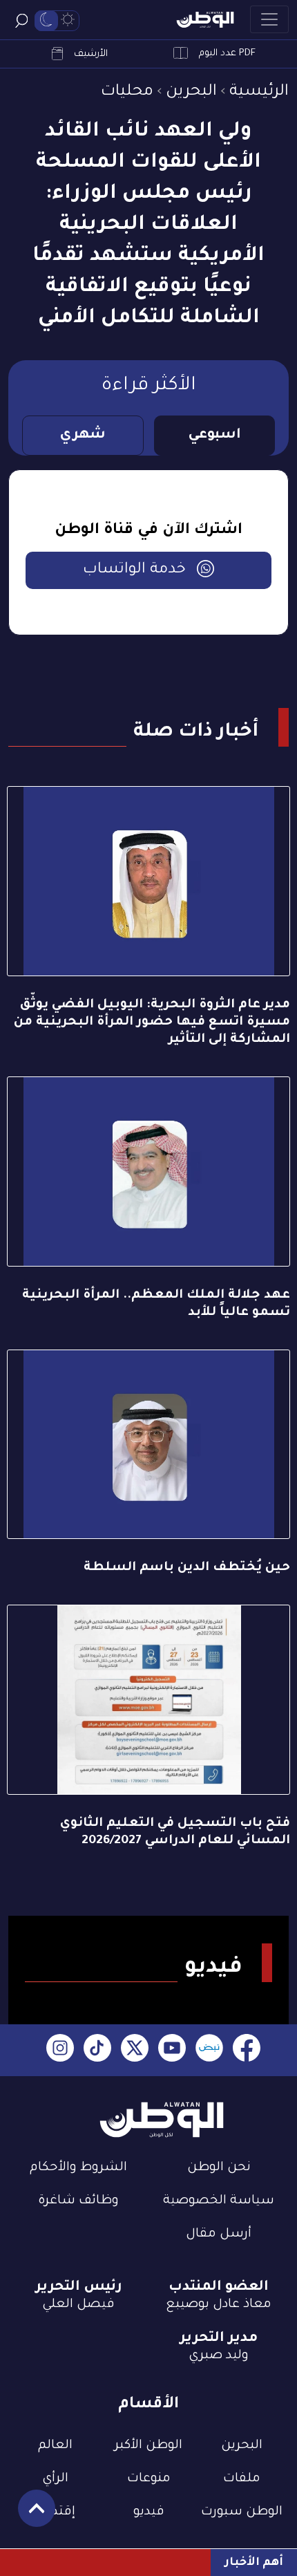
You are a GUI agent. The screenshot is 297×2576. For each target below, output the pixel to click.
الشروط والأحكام (78, 2168)
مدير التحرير (219, 2339)
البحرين (191, 92)
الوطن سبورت (242, 2512)
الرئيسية (259, 92)
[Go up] (29, 2516)
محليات (127, 92)
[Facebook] (247, 2050)
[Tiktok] (97, 2050)
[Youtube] (172, 2050)
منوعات (149, 2479)
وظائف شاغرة (78, 2201)
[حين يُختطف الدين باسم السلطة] (148, 1445)
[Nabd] (209, 2050)
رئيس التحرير (79, 2288)
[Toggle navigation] (269, 19)
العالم (55, 2446)
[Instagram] (60, 2050)
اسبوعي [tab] (214, 436)
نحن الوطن (219, 2168)
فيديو (149, 2512)
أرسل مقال (219, 2234)
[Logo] (205, 20)
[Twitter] (135, 2050)
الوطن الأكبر (148, 2446)
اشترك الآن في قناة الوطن (148, 531)
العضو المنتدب (219, 2288)
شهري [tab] (83, 436)
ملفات (242, 2479)
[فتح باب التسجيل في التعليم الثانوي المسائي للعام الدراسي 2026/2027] (148, 1700)
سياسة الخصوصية (219, 2201)
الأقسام (148, 2405)
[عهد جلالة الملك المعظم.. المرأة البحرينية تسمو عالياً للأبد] (148, 1172)
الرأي (55, 2479)
